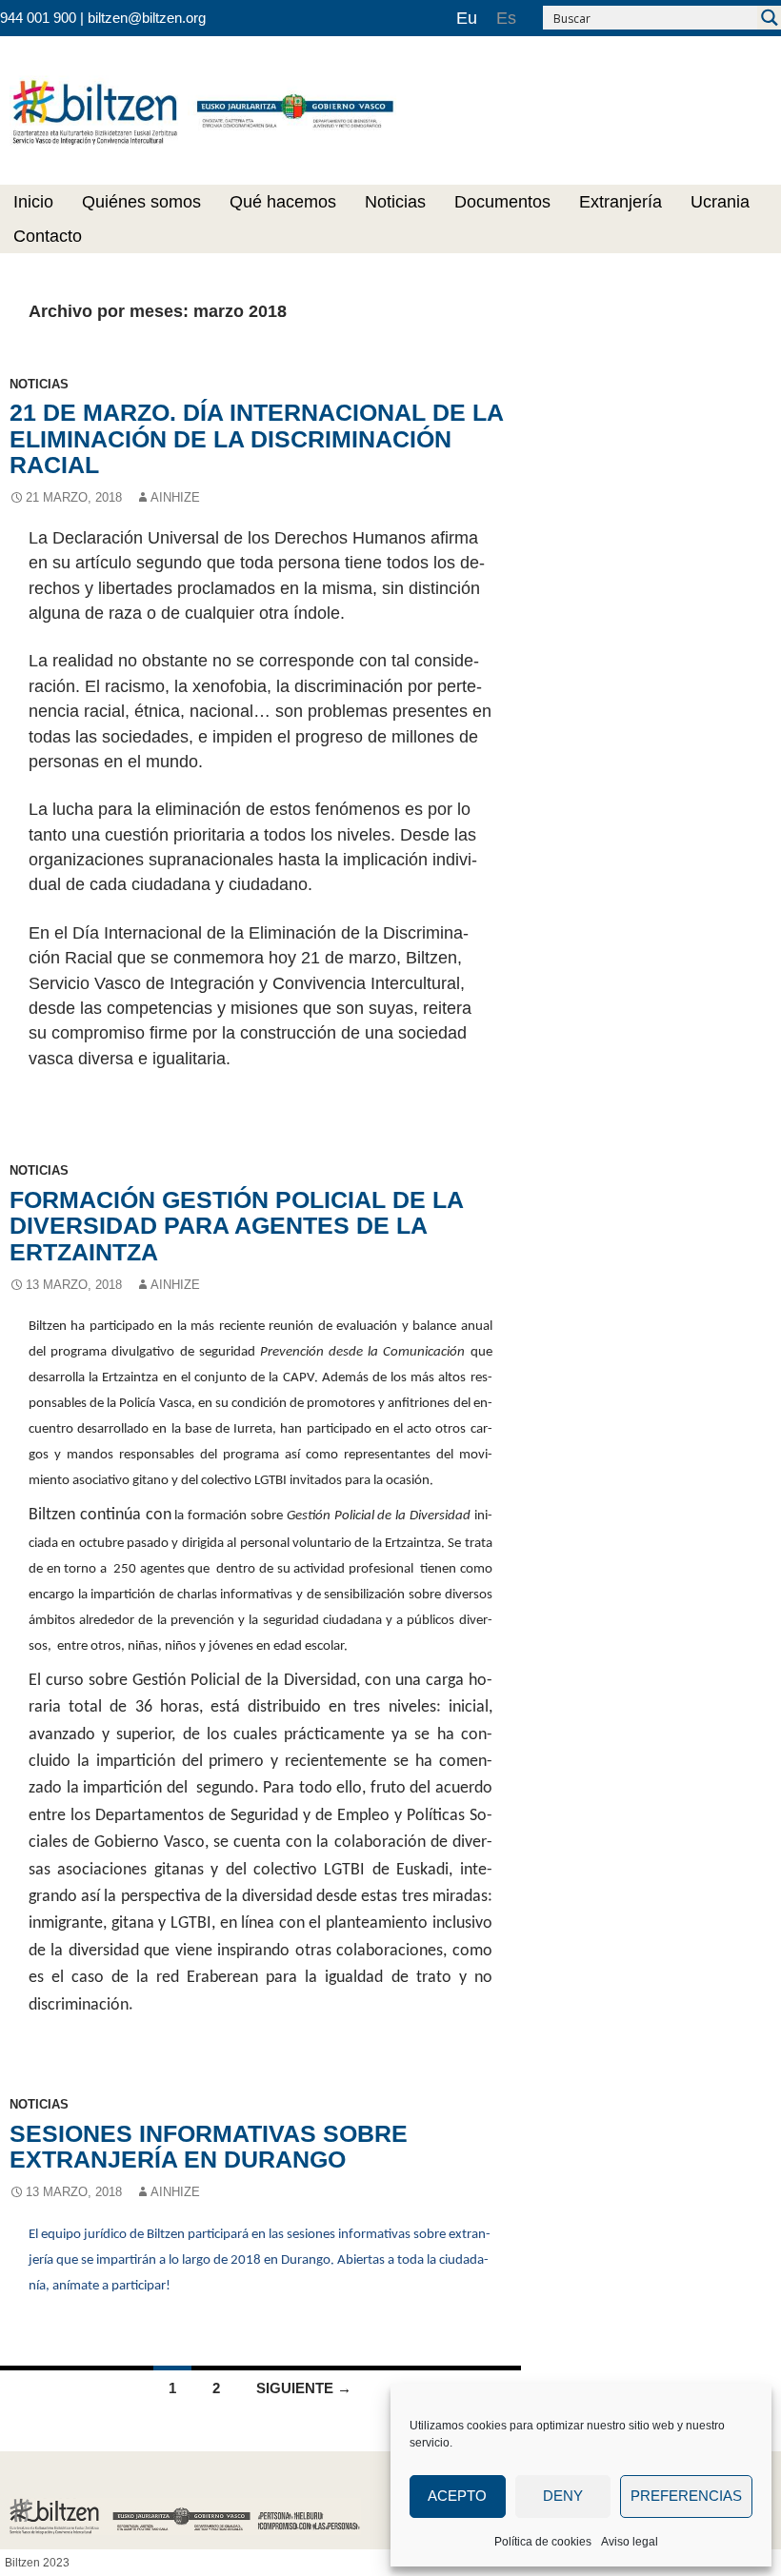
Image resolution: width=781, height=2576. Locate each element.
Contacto (48, 236)
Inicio (33, 202)
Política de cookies (543, 2542)
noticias (39, 384)
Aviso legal (630, 2542)
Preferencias (686, 2496)
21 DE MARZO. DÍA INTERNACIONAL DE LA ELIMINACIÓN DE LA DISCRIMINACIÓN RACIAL (256, 438)
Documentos (502, 202)
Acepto (457, 2496)
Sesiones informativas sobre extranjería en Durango (209, 2146)
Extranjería (621, 202)
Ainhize (175, 497)
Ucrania (720, 202)
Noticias (395, 202)
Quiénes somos (141, 202)
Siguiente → (304, 2388)
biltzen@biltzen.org (147, 18)
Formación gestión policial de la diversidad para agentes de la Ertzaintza (236, 1226)
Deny (563, 2496)
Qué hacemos (283, 202)
